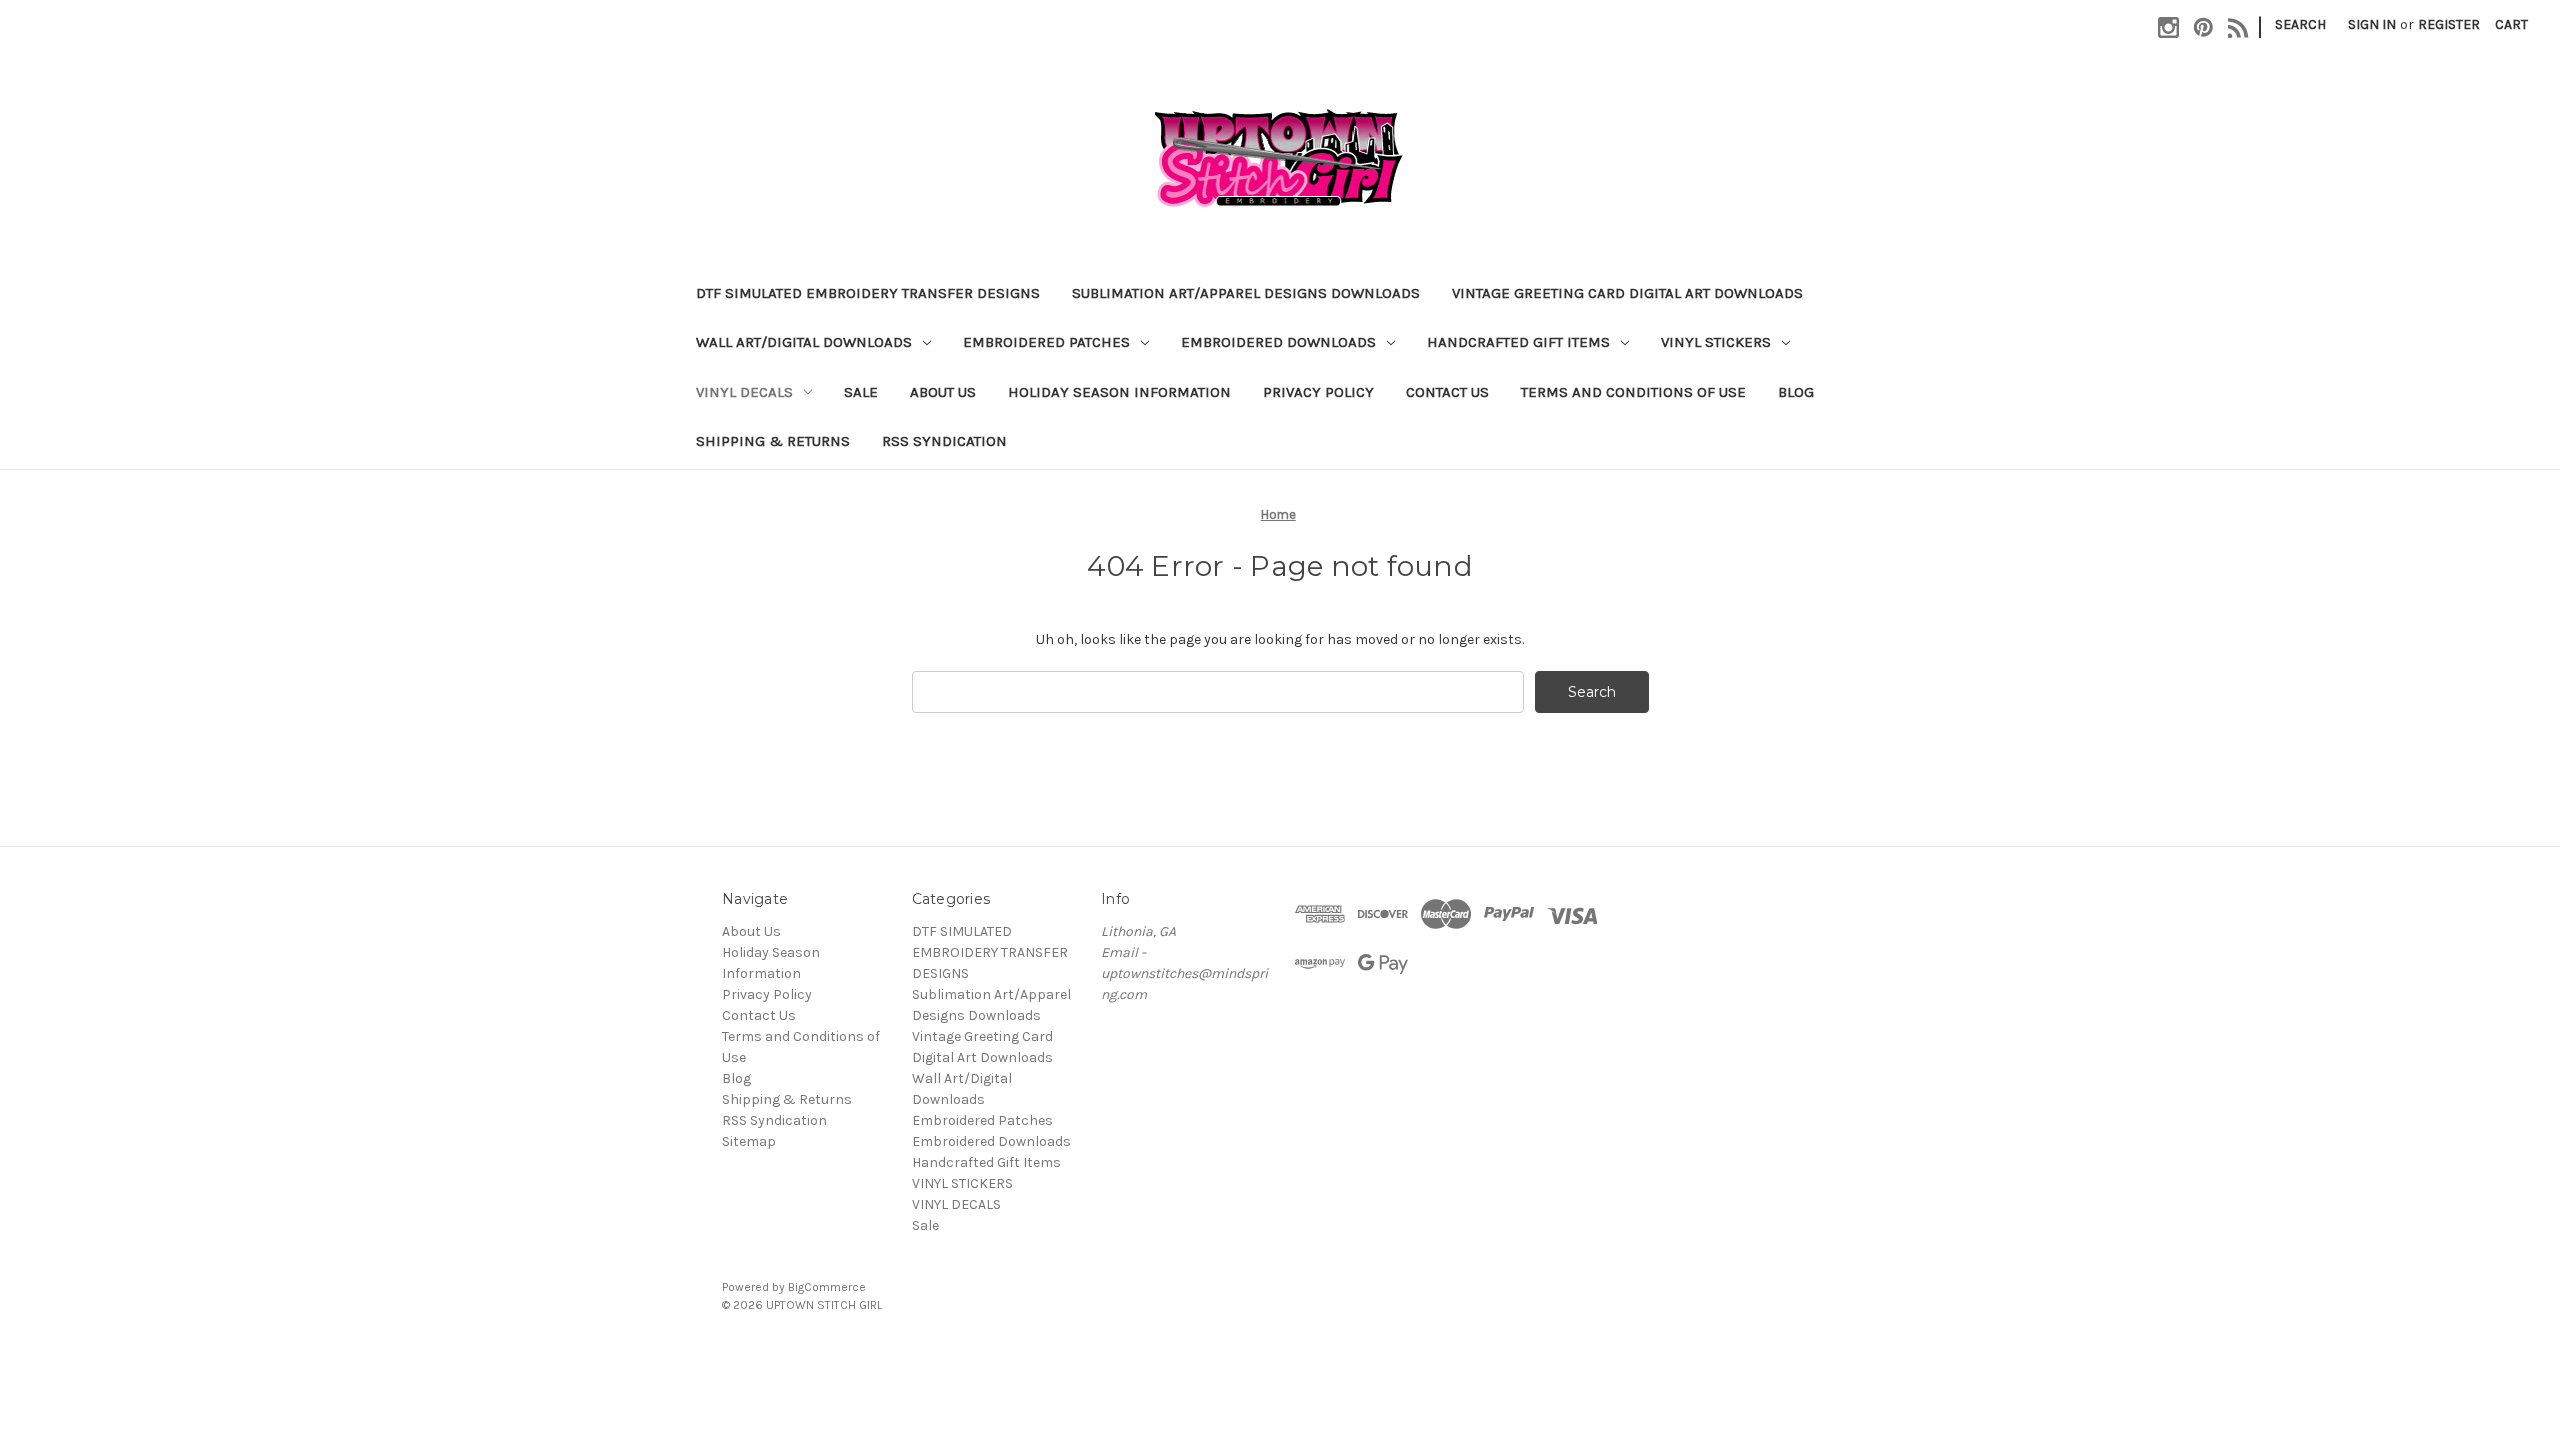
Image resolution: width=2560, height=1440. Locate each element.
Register (2449, 24)
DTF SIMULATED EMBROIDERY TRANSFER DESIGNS (868, 293)
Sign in (2372, 24)
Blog (1796, 392)
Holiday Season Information (1119, 392)
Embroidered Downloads (1278, 342)
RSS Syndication (944, 441)
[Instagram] (2168, 27)
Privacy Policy (1318, 392)
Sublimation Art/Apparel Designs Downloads (1246, 293)
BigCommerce (827, 1287)
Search (2300, 24)
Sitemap (749, 1141)
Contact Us (1447, 392)
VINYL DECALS (744, 392)
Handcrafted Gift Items (1518, 342)
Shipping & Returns (773, 441)
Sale (861, 392)
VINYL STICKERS (1716, 342)
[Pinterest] (2203, 27)
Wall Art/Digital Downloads (804, 342)
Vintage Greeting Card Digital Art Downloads (1627, 293)
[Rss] (2238, 27)
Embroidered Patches (1046, 342)
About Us (943, 392)
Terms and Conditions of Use (1633, 392)
